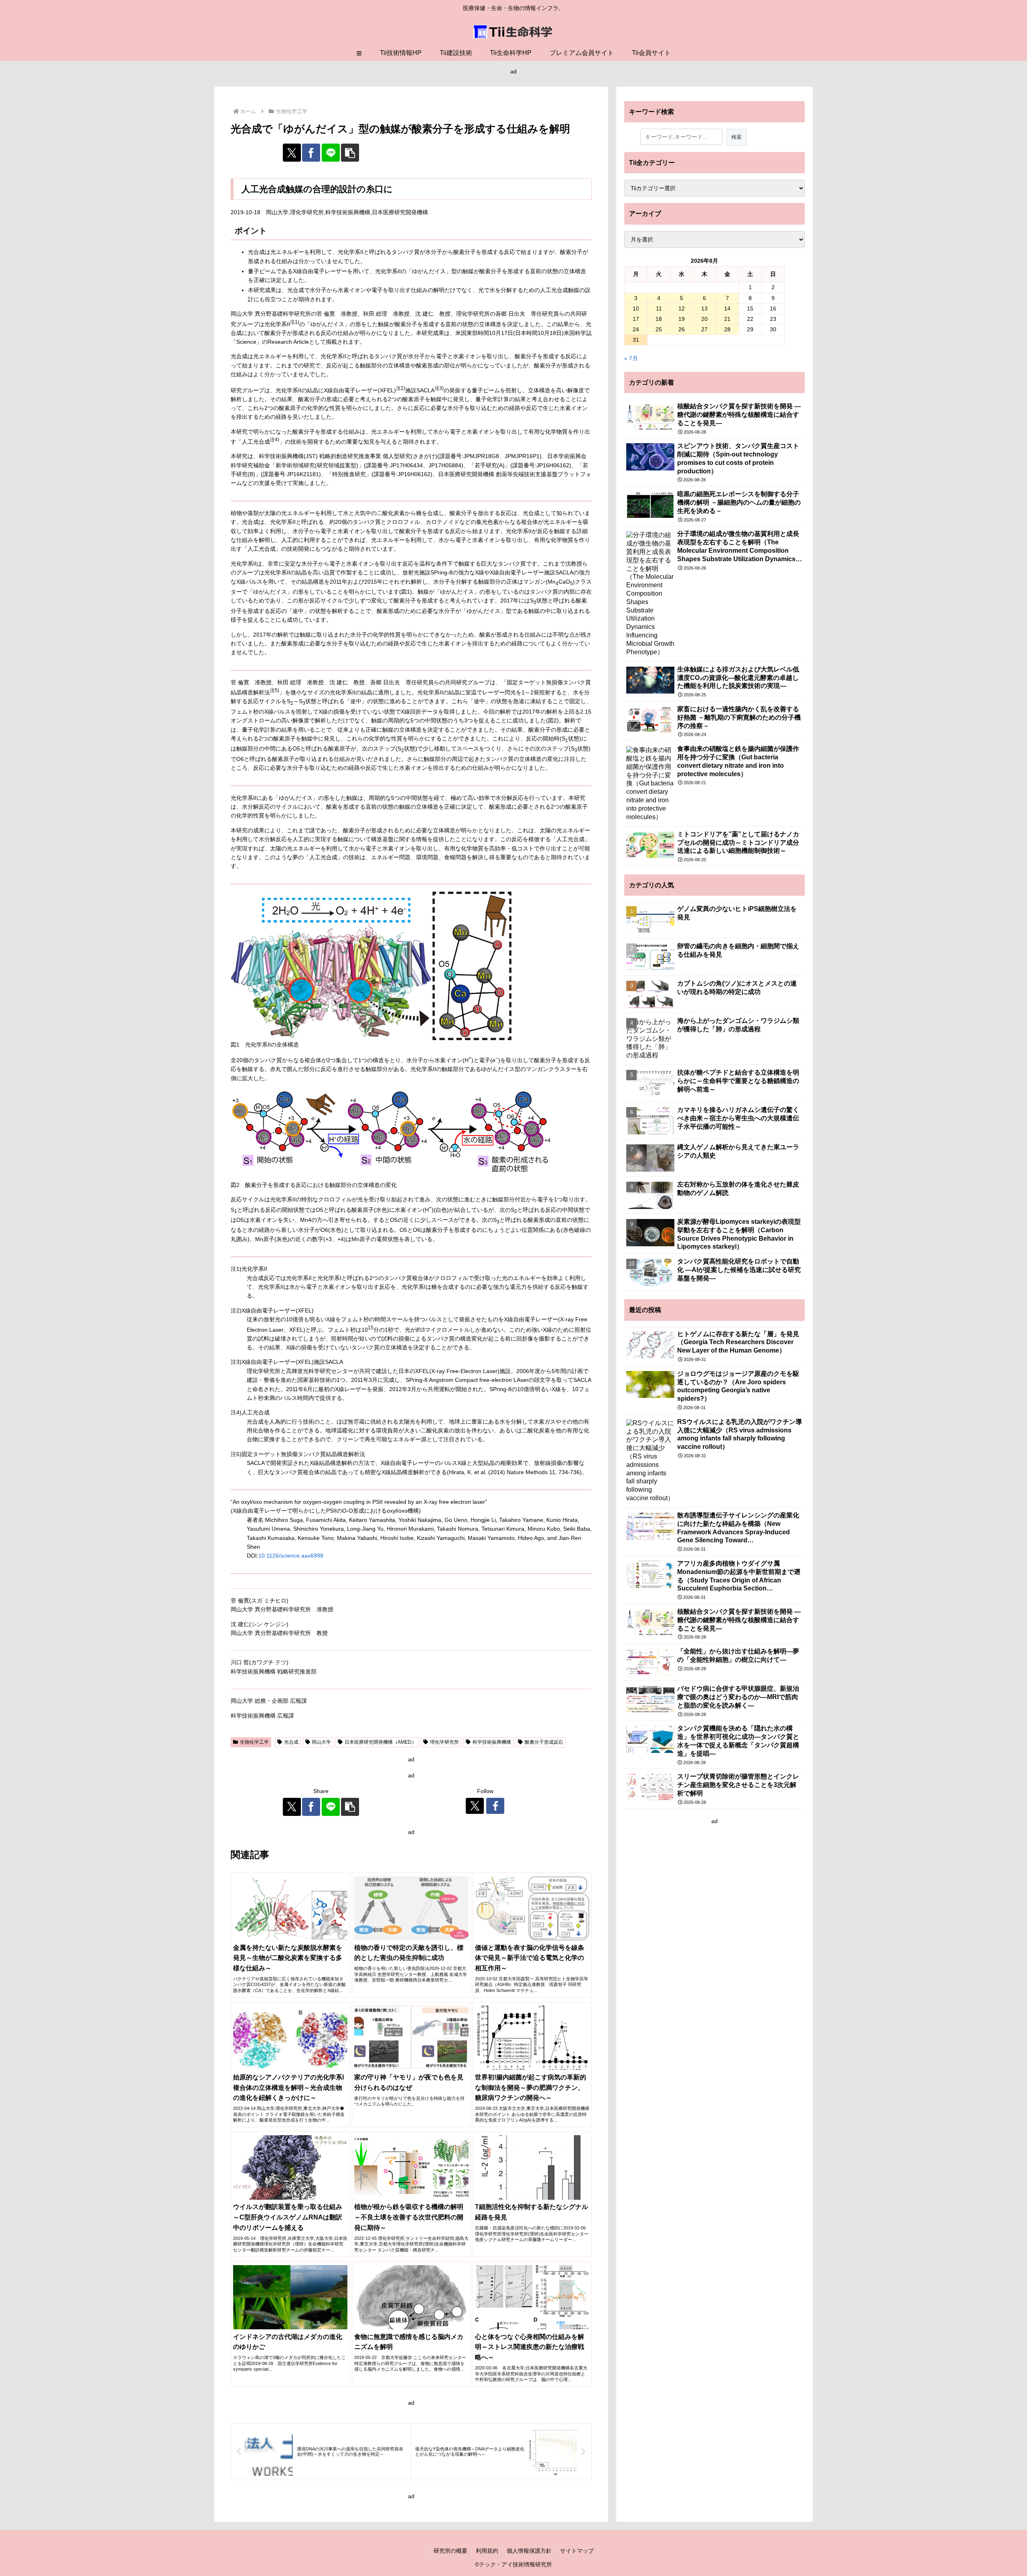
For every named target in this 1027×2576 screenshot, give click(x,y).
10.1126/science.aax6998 (291, 1556)
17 (636, 319)
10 (636, 308)
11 (659, 308)
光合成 (291, 1742)
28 (727, 329)
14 (727, 308)
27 (704, 329)
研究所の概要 (451, 2551)
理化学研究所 (444, 1742)
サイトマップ (577, 2551)
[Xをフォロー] (475, 1806)
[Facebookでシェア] (311, 153)
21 (727, 319)
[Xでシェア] (292, 153)
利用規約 (487, 2551)
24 (636, 329)
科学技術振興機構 (492, 1742)
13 (704, 308)
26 (682, 329)
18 (659, 319)
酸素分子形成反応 (544, 1742)
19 (682, 319)
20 (704, 319)
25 (659, 329)
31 (636, 340)
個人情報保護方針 (529, 2551)
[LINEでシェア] (331, 153)
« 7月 (631, 358)
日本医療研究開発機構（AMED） (381, 1742)
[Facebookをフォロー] (495, 1806)
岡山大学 (321, 1742)
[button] (350, 153)
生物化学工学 (254, 1742)
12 (682, 308)
